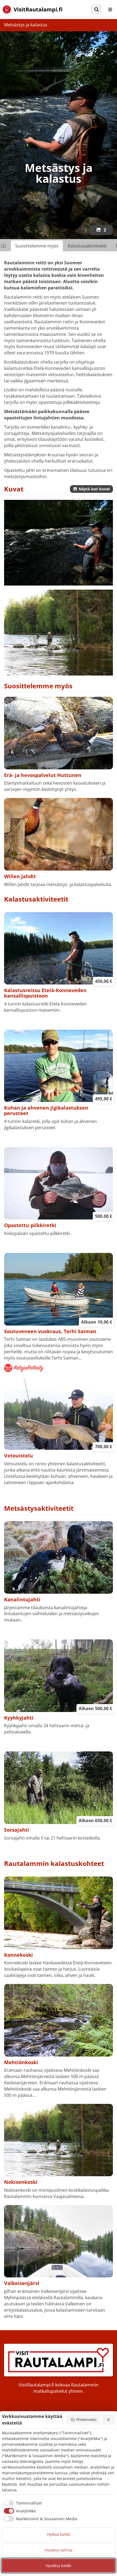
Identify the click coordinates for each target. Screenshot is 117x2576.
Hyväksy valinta (59, 2550)
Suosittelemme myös (37, 246)
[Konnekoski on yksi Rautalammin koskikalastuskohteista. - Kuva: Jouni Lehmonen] (59, 543)
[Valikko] (110, 10)
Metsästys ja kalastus (26, 25)
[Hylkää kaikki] (109, 2420)
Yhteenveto (86, 2419)
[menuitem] (96, 10)
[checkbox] (22, 2503)
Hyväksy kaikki (59, 2566)
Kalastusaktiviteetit (87, 246)
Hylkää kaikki (59, 2534)
